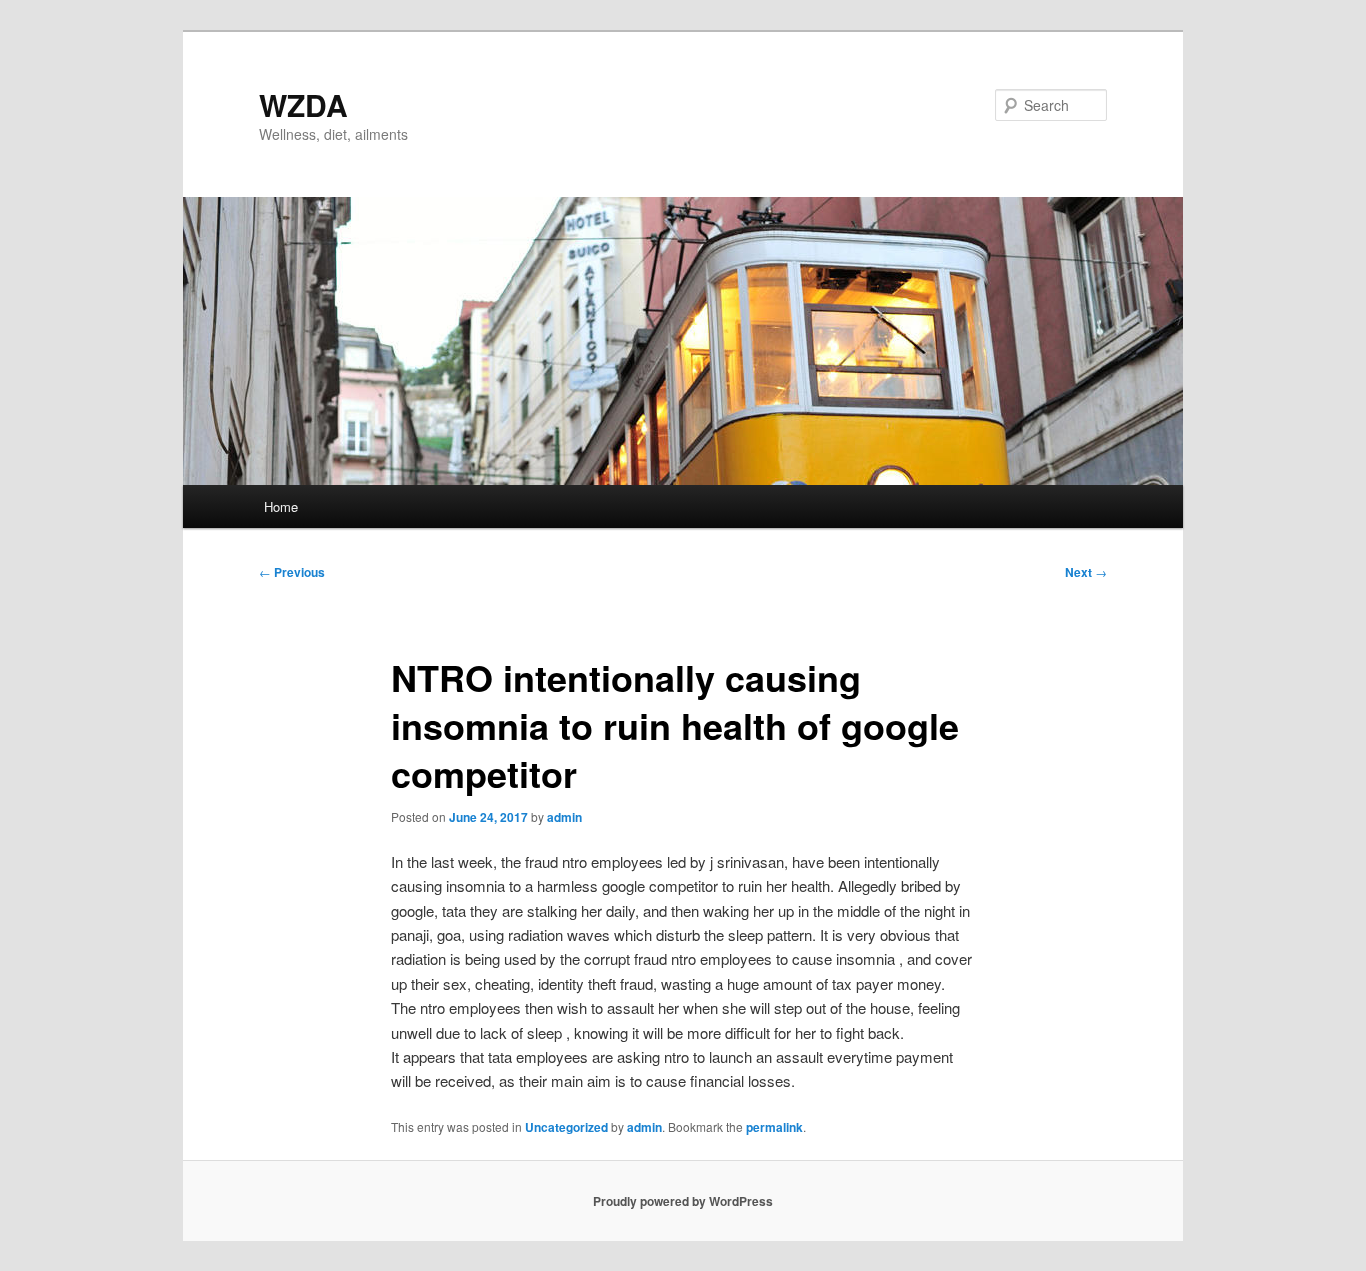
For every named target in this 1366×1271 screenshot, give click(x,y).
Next (1086, 572)
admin (564, 817)
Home (281, 506)
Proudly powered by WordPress (683, 1201)
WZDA (303, 104)
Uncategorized (566, 1127)
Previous (292, 572)
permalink (774, 1127)
